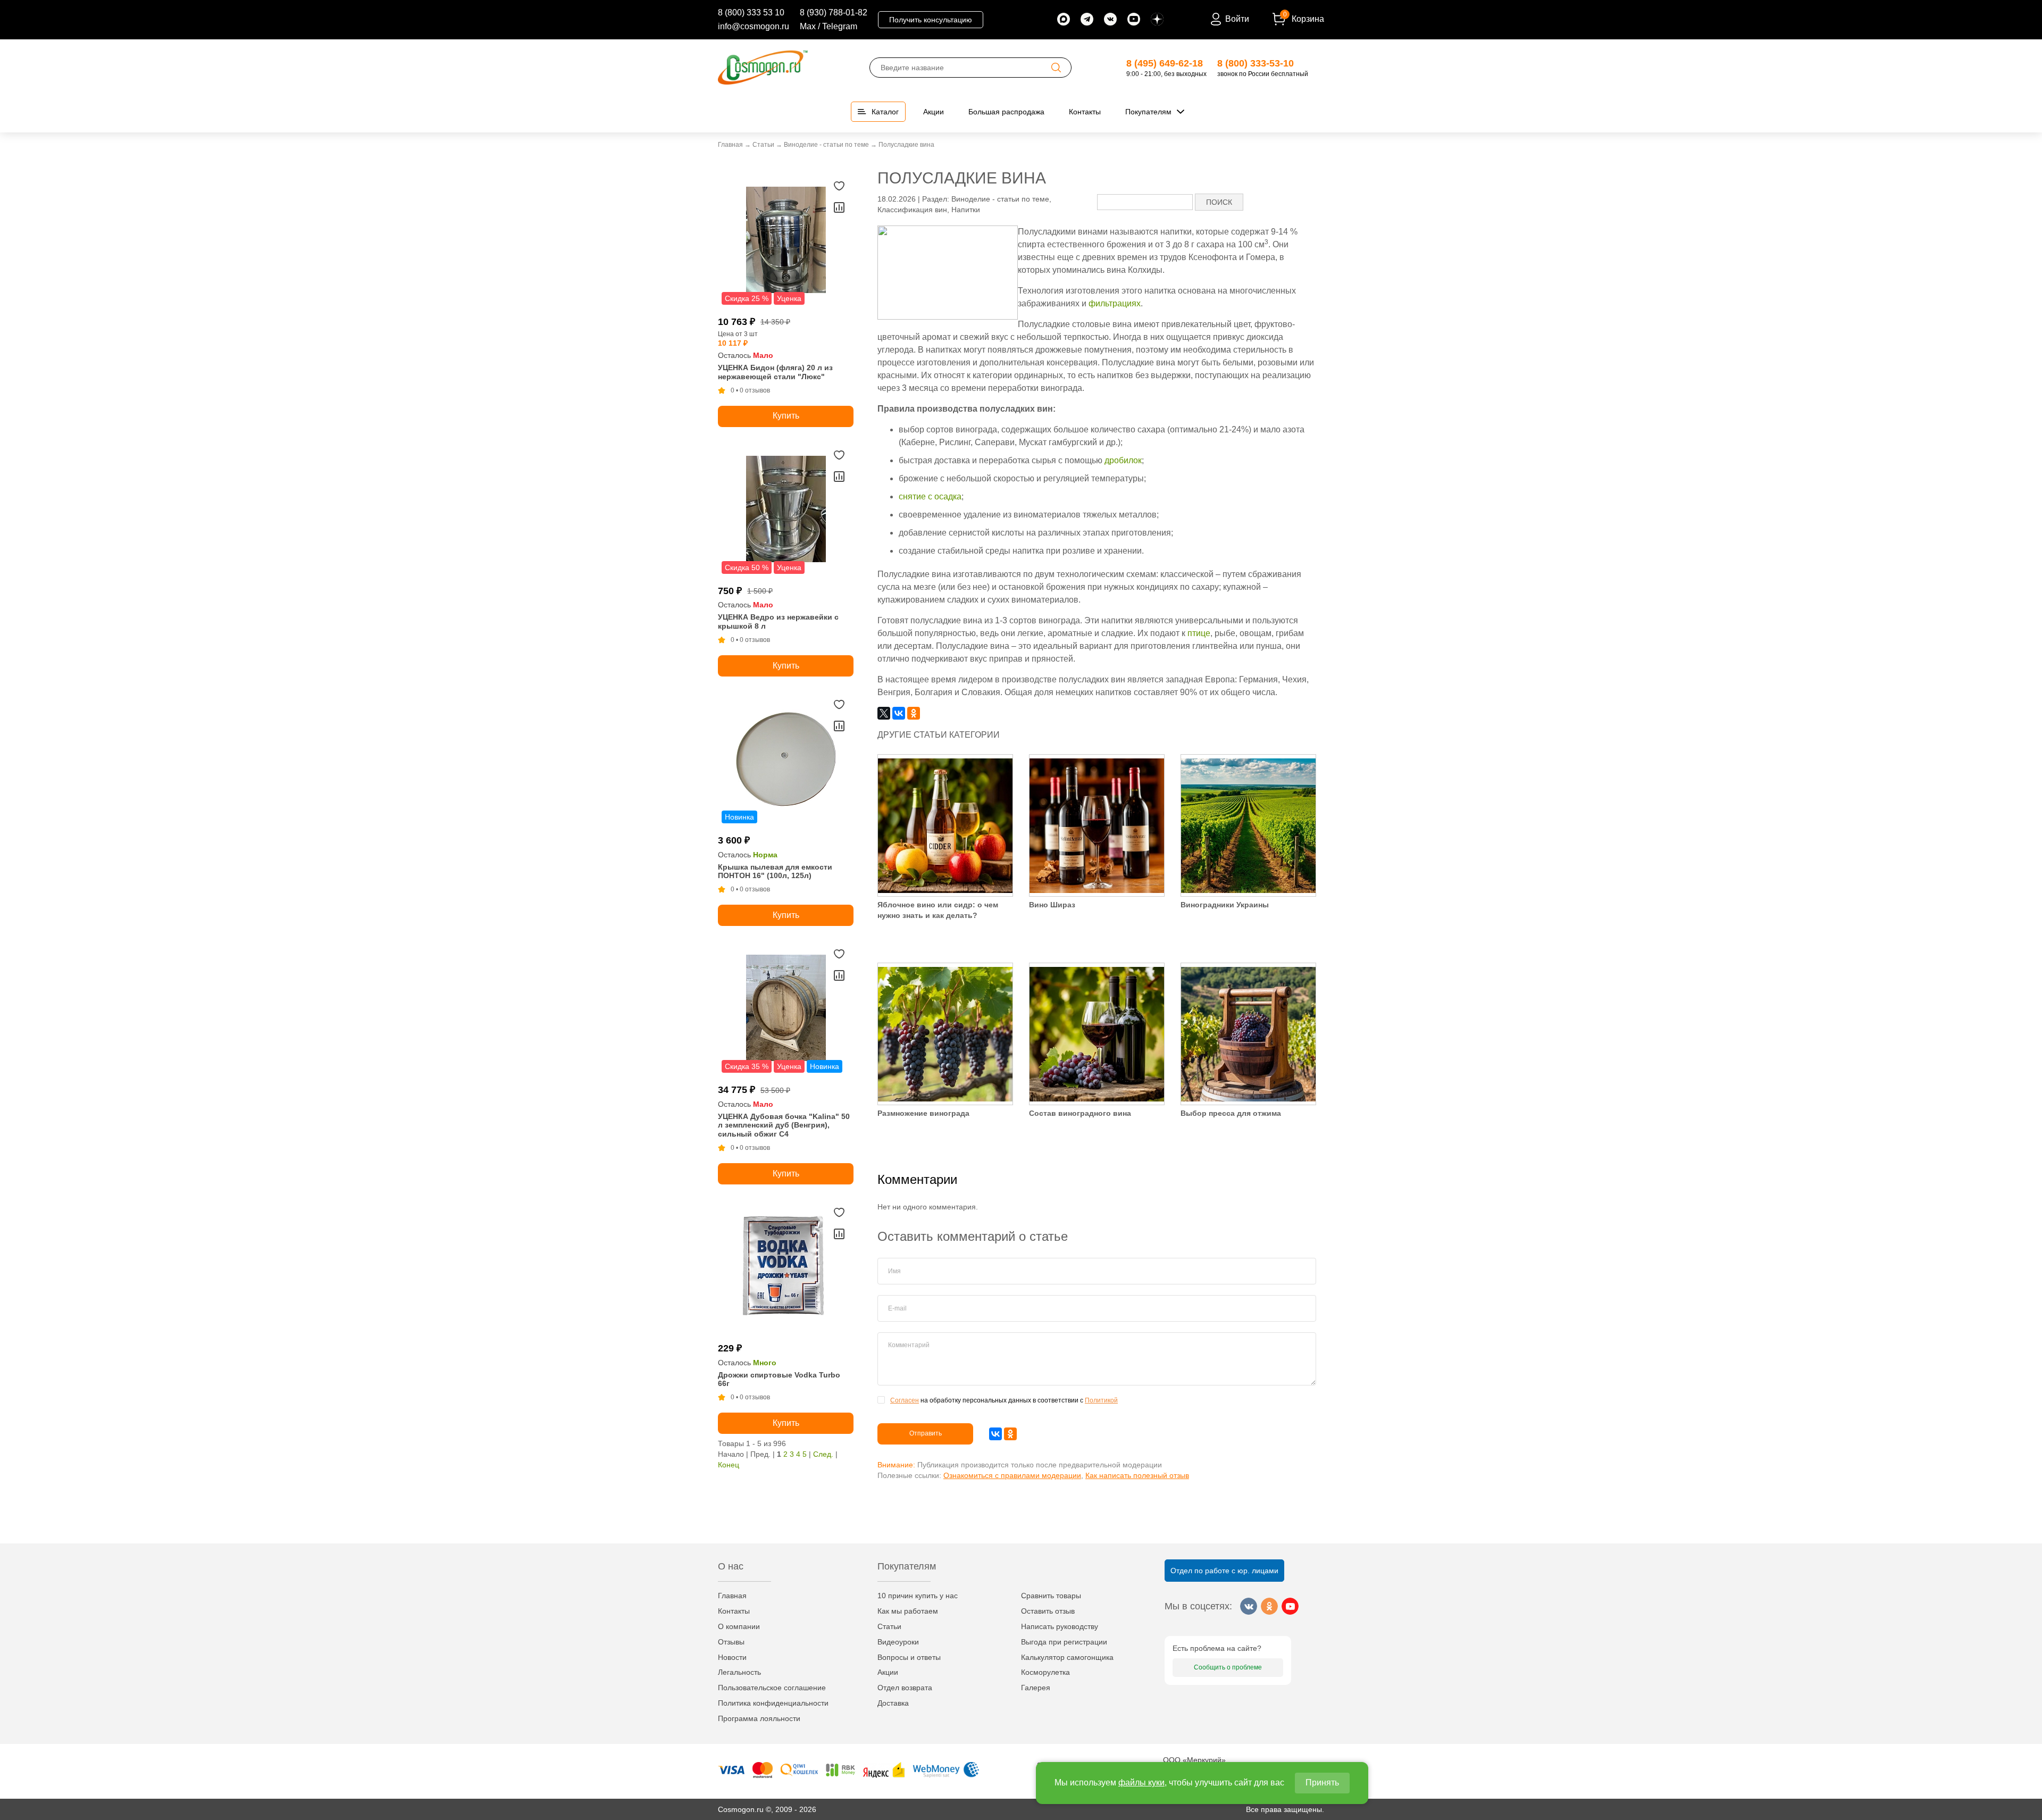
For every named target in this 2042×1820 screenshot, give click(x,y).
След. (823, 1454)
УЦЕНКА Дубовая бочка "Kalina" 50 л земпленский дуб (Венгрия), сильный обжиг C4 (784, 1125)
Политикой (1101, 1400)
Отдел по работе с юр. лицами (1224, 1571)
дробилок (1123, 460)
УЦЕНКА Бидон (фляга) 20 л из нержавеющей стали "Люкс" (775, 372)
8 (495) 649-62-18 (1165, 63)
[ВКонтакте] (899, 713)
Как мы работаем (908, 1611)
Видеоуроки (898, 1642)
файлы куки (1141, 1783)
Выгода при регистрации (1064, 1642)
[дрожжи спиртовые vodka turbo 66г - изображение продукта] (786, 1269)
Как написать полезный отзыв (1137, 1475)
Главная (732, 1596)
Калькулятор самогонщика (1067, 1657)
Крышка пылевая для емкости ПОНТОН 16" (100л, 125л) (775, 871)
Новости (732, 1657)
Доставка (893, 1703)
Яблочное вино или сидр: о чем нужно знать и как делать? (938, 910)
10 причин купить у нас (918, 1596)
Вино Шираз (1052, 905)
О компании (739, 1626)
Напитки (966, 210)
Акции (888, 1672)
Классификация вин (912, 210)
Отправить (926, 1433)
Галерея (1036, 1688)
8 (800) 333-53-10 (1256, 63)
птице (1199, 633)
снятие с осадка (930, 496)
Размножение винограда (923, 1113)
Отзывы (731, 1642)
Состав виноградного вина (1080, 1113)
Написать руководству (1060, 1626)
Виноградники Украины (1225, 905)
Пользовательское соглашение (772, 1688)
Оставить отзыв (1048, 1611)
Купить (786, 416)
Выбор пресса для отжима (1231, 1113)
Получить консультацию (931, 20)
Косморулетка (1045, 1672)
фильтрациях (1115, 303)
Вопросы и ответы (909, 1657)
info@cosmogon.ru (754, 26)
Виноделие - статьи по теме (1000, 199)
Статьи (889, 1626)
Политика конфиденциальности (773, 1703)
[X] (884, 713)
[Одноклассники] (914, 713)
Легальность (739, 1672)
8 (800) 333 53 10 (751, 12)
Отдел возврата (905, 1688)
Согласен (905, 1400)
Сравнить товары (1051, 1596)
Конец (729, 1465)
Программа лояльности (759, 1718)
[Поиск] (1056, 68)
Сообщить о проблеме (1228, 1667)
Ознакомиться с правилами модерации (1012, 1475)
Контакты (734, 1611)
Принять (1322, 1783)
